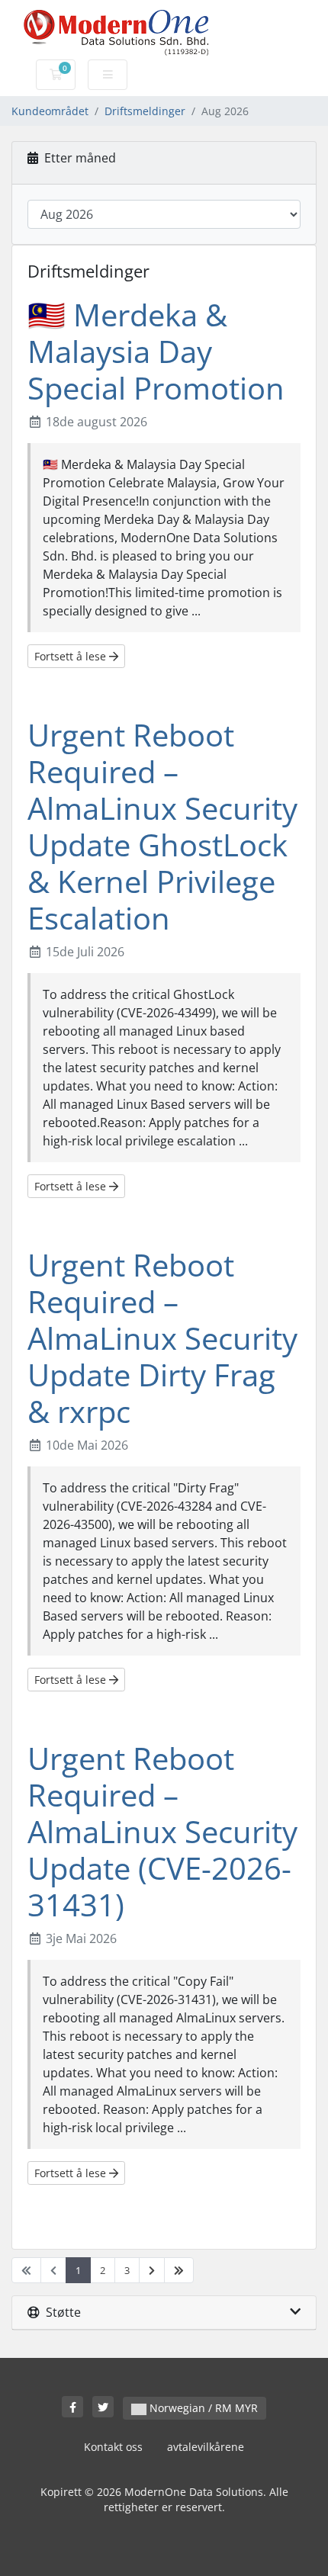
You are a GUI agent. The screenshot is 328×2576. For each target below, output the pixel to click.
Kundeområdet (50, 111)
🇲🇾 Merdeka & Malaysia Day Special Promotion (156, 351)
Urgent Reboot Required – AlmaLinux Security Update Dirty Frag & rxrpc (162, 1338)
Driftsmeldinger (145, 111)
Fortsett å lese (72, 656)
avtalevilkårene (206, 2447)
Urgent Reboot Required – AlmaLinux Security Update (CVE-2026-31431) (162, 1831)
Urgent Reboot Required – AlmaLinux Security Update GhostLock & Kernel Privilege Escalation (162, 826)
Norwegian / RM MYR (202, 2408)
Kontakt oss (113, 2447)
